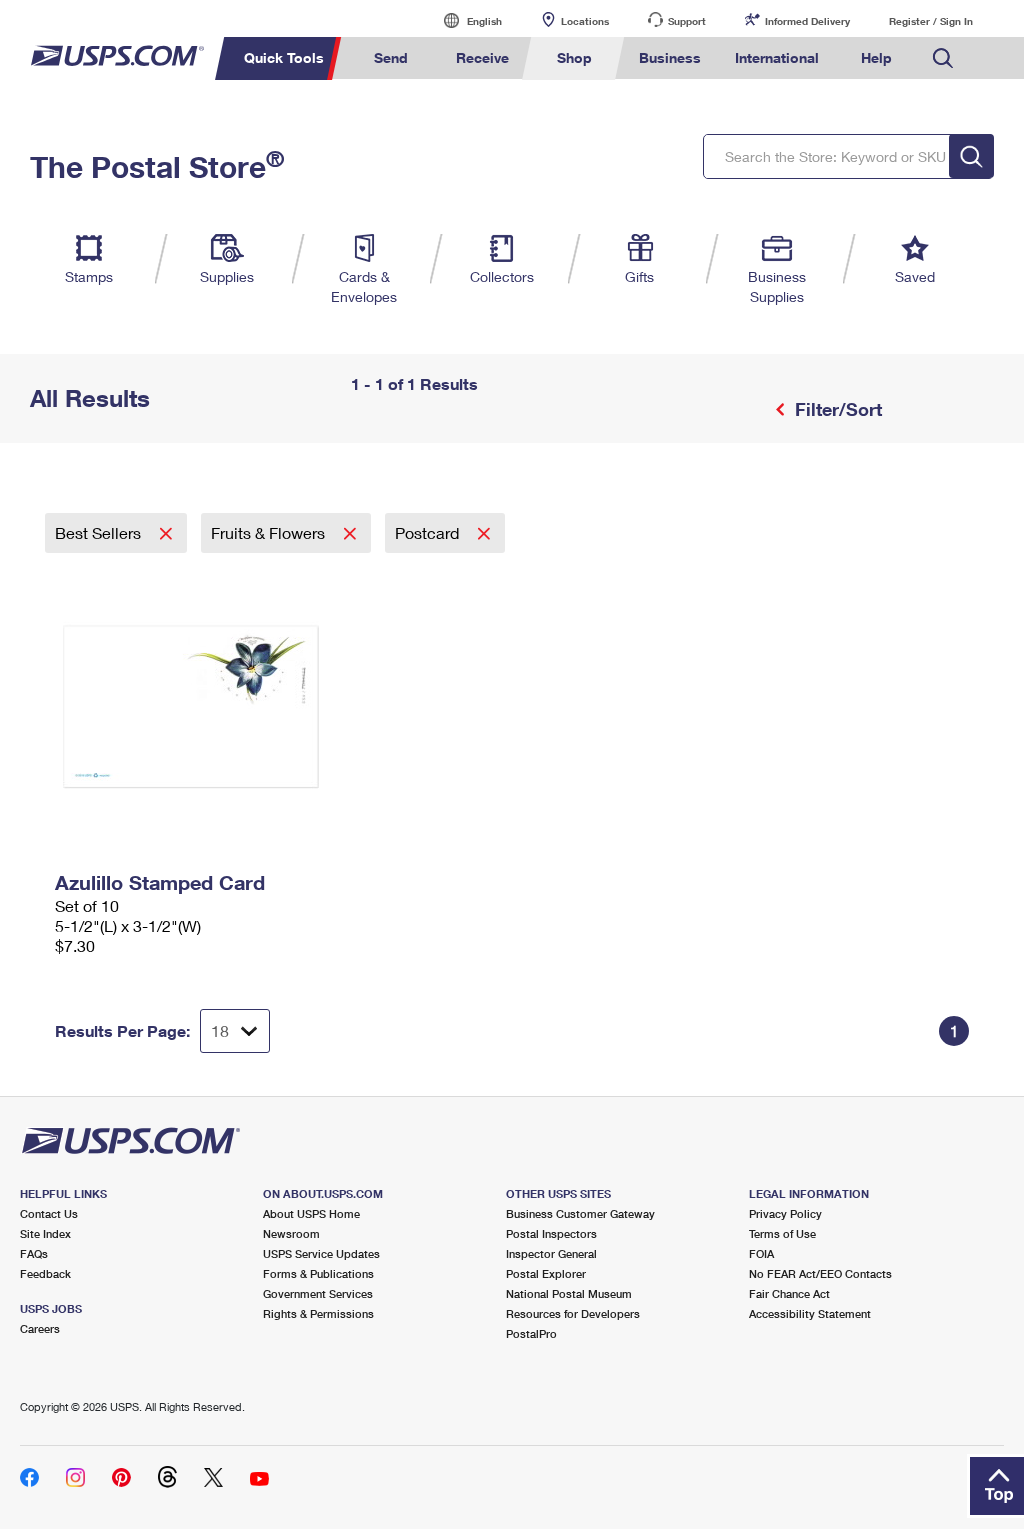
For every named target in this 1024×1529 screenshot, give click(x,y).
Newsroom (291, 1233)
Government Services (318, 1293)
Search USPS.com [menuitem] (943, 58)
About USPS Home (311, 1213)
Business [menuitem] (670, 57)
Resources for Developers (573, 1313)
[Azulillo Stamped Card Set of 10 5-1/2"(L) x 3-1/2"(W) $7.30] (200, 708)
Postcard (429, 532)
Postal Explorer (546, 1273)
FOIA (761, 1253)
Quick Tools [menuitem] (284, 57)
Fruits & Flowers (270, 532)
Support (687, 21)
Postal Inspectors (551, 1233)
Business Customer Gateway (580, 1213)
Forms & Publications (318, 1273)
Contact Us (49, 1213)
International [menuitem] (777, 57)
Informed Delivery (807, 21)
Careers (40, 1328)
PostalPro (531, 1333)
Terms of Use (782, 1233)
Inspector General (551, 1253)
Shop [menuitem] (574, 57)
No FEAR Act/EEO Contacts (820, 1273)
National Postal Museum (569, 1293)
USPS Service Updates (321, 1253)
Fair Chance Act (789, 1293)
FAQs (34, 1253)
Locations (585, 21)
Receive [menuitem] (482, 57)
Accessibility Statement (810, 1313)
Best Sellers (100, 532)
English (464, 20)
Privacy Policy (785, 1213)
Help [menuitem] (876, 57)
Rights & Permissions (318, 1313)
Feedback (45, 1273)
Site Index (45, 1233)
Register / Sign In (931, 21)
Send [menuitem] (391, 57)
